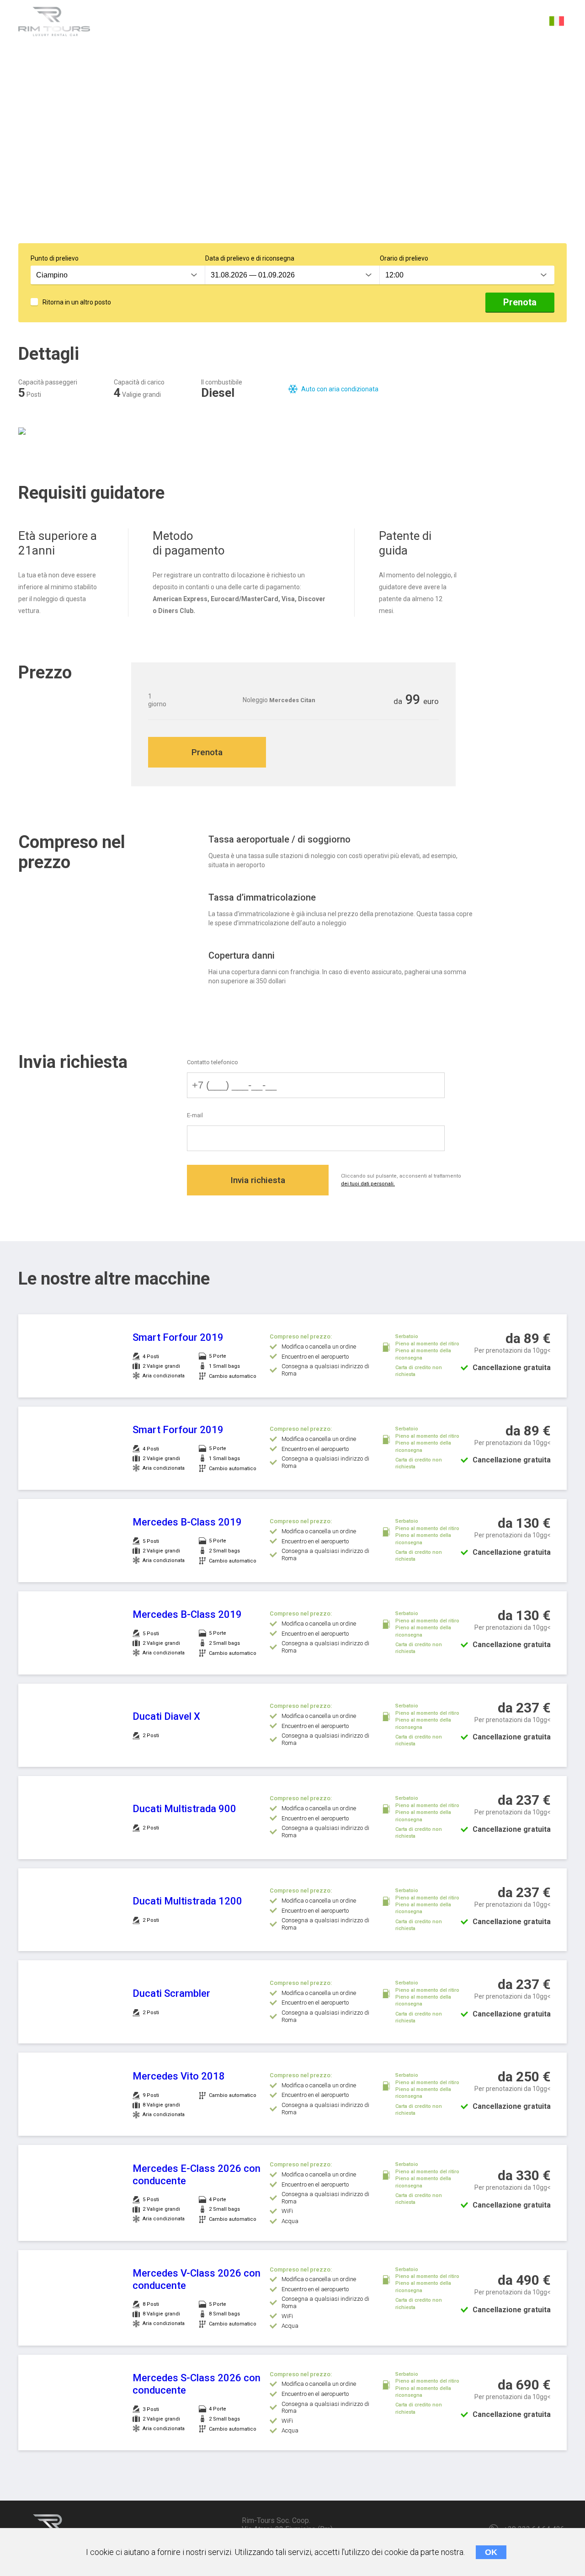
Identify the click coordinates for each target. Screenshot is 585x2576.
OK (491, 2552)
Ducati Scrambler (171, 1993)
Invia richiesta (258, 1180)
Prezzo (255, 22)
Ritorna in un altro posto (77, 302)
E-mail (195, 1115)
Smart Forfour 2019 (178, 1337)
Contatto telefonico (213, 1062)
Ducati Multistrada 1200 (187, 1901)
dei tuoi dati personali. (368, 1184)
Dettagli (128, 22)
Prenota (520, 302)
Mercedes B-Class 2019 (187, 1522)
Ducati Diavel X (166, 1716)
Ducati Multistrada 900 (184, 1809)
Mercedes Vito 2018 (179, 2076)
